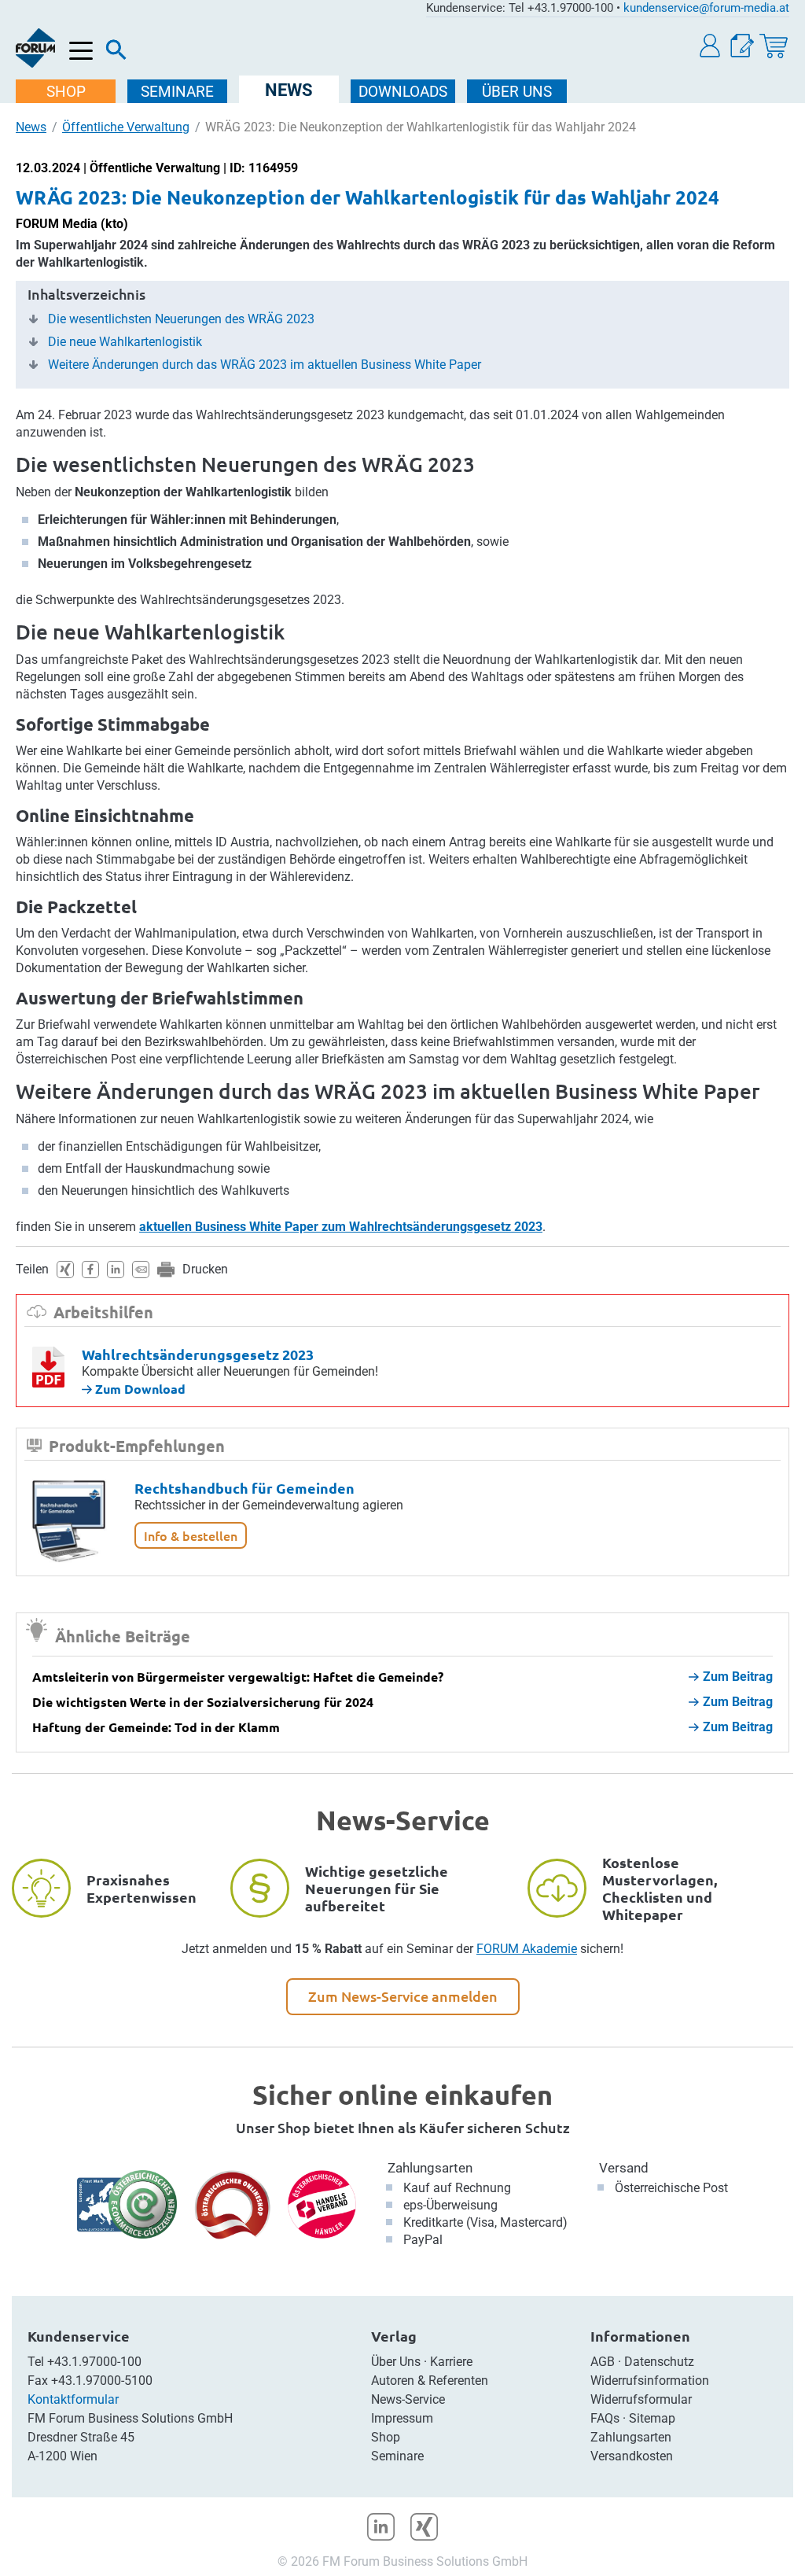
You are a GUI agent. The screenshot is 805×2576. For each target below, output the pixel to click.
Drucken (205, 1269)
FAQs (605, 2418)
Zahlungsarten (430, 2168)
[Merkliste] (742, 46)
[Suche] (116, 53)
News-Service (408, 2399)
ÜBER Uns (517, 92)
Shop (386, 2437)
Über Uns (396, 2362)
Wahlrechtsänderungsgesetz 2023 (198, 1354)
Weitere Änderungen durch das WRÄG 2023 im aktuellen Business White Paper (265, 365)
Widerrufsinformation (650, 2381)
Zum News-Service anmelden (403, 1996)
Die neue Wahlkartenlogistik (125, 342)
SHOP (66, 92)
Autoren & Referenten (430, 2381)
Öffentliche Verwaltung (126, 127)
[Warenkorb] (774, 46)
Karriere (451, 2362)
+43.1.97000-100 (94, 2362)
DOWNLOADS (403, 92)
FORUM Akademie (527, 1949)
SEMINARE (177, 92)
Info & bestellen (191, 1535)
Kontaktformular (73, 2399)
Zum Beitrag (738, 1677)
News (31, 127)
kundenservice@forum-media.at (706, 8)
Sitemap (652, 2418)
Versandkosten (632, 2456)
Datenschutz (659, 2362)
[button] (711, 46)
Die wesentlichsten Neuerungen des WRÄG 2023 (181, 319)
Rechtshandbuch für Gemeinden (244, 1488)
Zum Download (139, 1389)
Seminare (397, 2456)
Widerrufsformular (641, 2399)
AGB (603, 2362)
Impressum (402, 2418)
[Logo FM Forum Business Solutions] (35, 48)
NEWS (289, 90)
